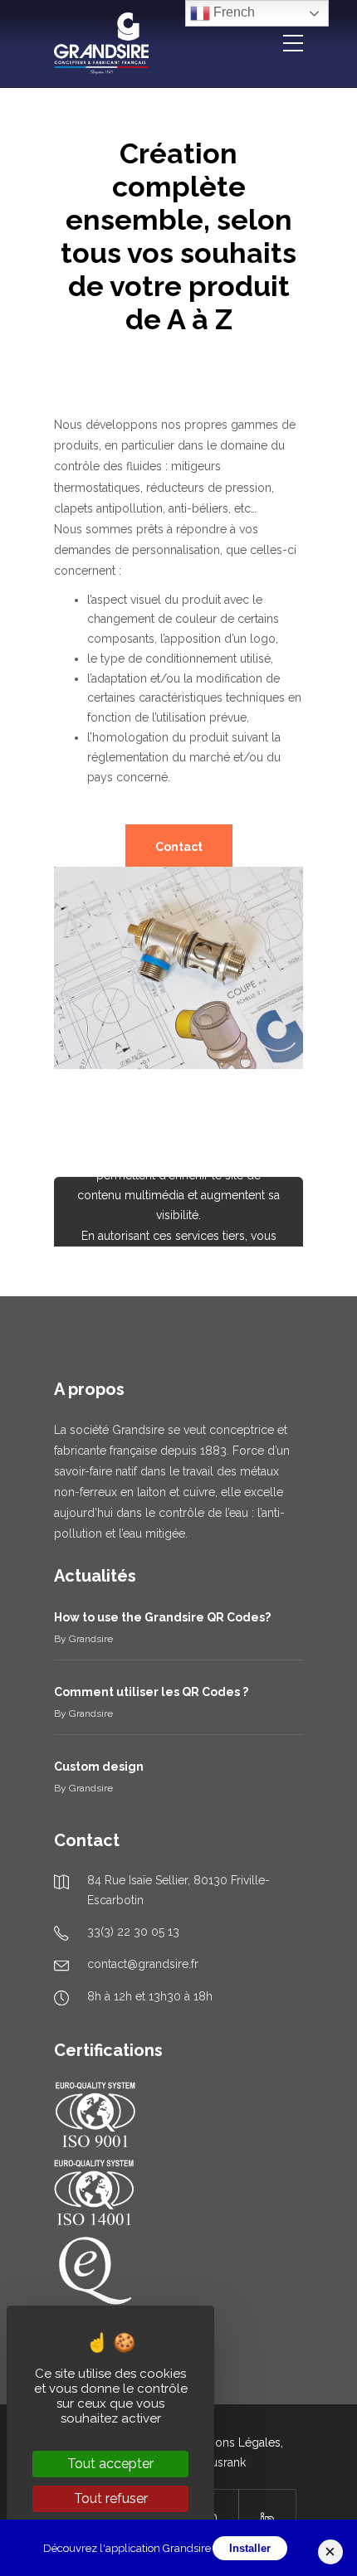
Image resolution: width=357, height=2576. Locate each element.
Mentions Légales (233, 2442)
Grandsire (91, 1639)
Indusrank (220, 2462)
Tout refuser (111, 2498)
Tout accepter (110, 2464)
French (232, 12)
